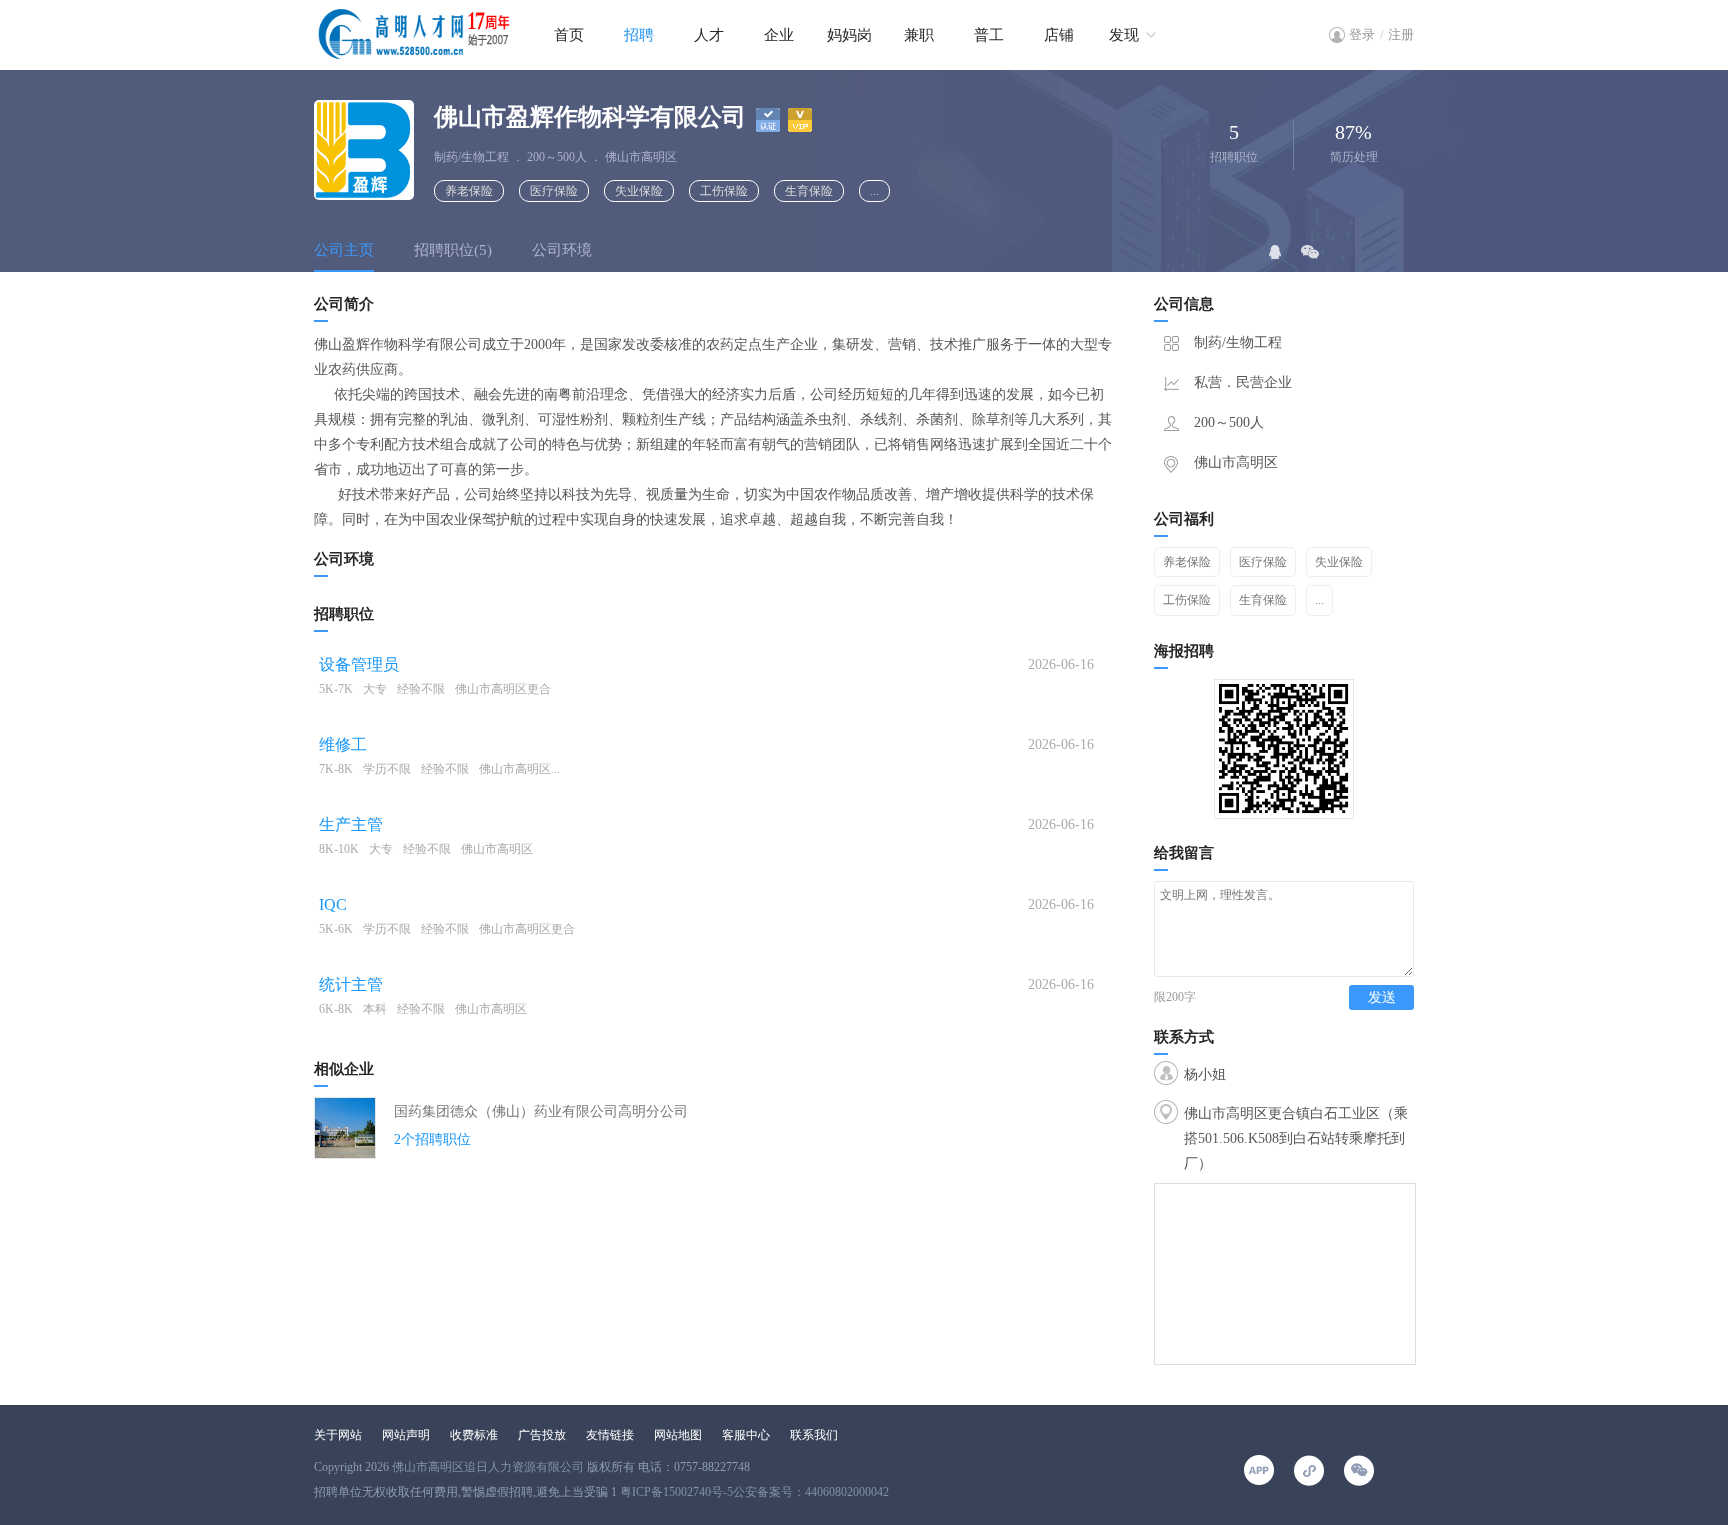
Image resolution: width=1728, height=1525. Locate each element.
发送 (1382, 997)
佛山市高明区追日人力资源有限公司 (488, 1467)
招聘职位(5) (453, 250)
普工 (989, 35)
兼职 (919, 35)
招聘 (639, 35)
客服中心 (746, 1435)
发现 (1124, 35)
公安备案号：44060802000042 (811, 1492)
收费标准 (474, 1435)
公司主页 (344, 250)
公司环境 (562, 250)
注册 (1401, 34)
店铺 (1059, 35)
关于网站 (338, 1435)
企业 (779, 35)
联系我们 (814, 1435)
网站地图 (678, 1435)
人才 (709, 35)
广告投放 (542, 1435)
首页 (569, 35)
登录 (1362, 34)
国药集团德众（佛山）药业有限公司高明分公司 (541, 1111)
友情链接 (610, 1435)
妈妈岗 (849, 35)
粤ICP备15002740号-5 (676, 1492)
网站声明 (406, 1435)
